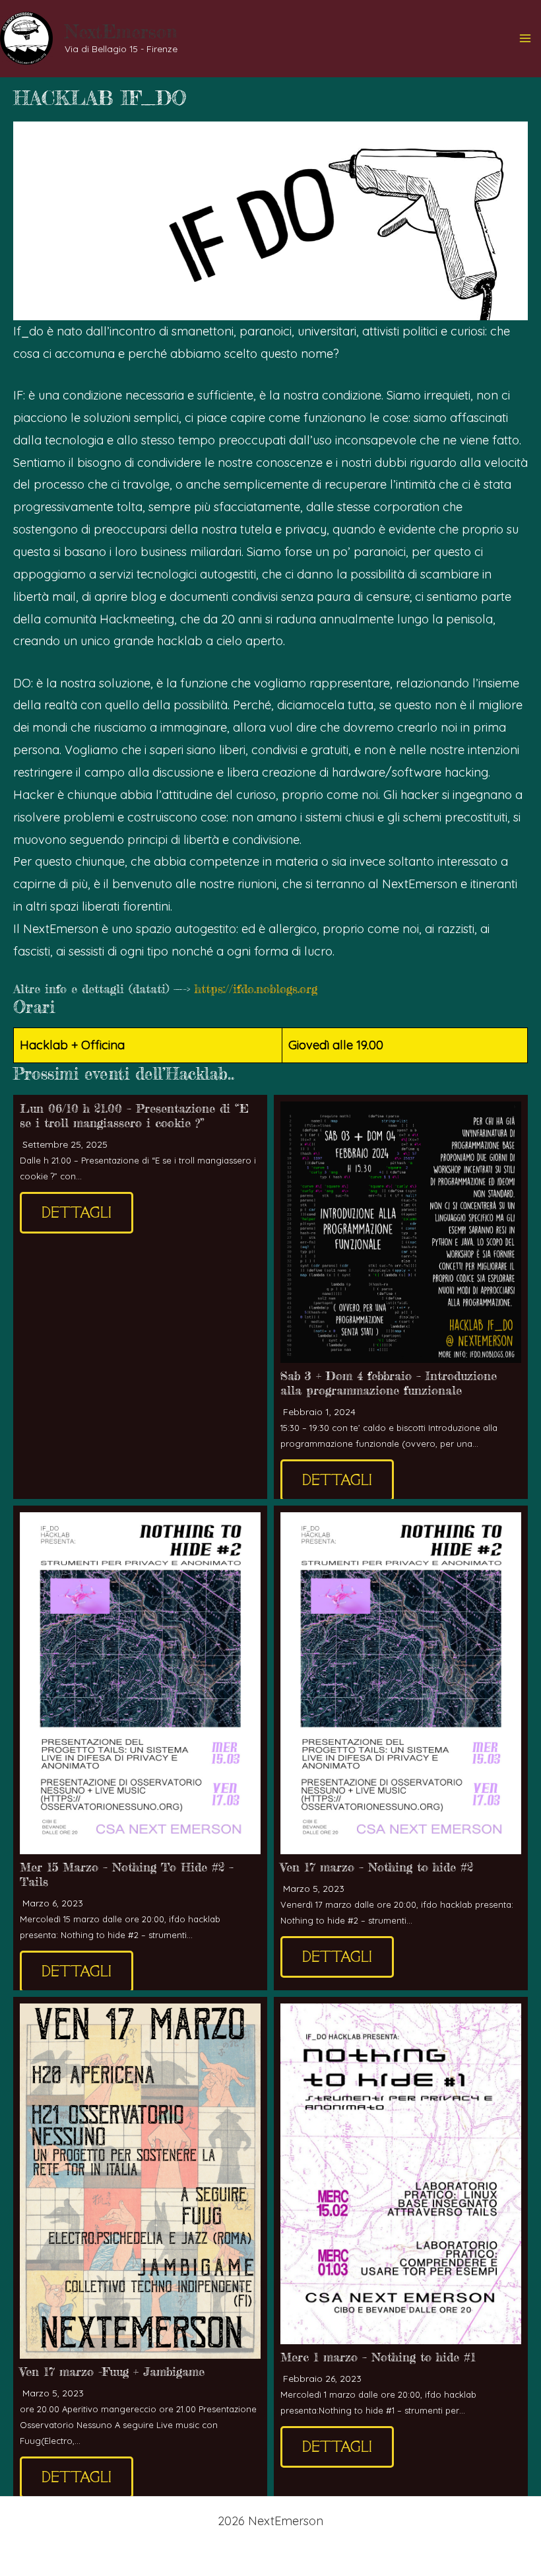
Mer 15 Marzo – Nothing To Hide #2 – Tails (127, 1874)
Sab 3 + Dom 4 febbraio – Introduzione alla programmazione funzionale (389, 1383)
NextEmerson (121, 32)
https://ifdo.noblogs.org (256, 989)
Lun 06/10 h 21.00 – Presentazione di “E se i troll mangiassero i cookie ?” (134, 1116)
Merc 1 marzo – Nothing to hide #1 (378, 2357)
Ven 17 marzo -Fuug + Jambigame (112, 2372)
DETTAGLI (77, 1213)
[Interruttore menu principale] (525, 39)
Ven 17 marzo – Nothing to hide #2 (377, 1867)
